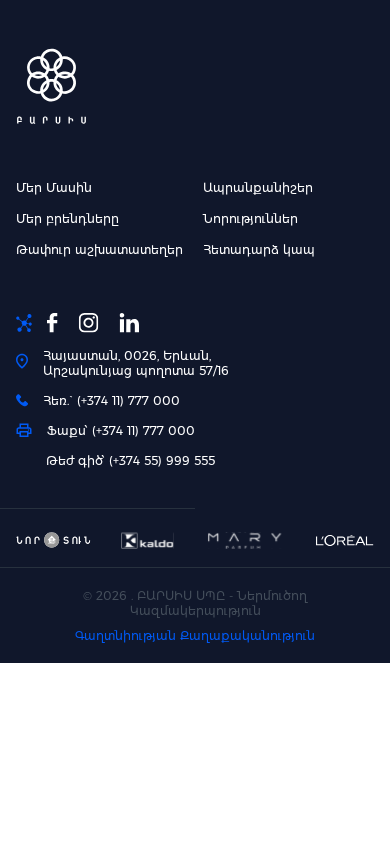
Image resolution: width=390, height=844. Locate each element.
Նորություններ (250, 218)
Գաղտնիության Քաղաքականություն (195, 635)
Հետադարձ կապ (259, 249)
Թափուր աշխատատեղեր (99, 249)
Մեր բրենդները (67, 218)
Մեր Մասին (54, 187)
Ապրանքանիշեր (258, 187)
